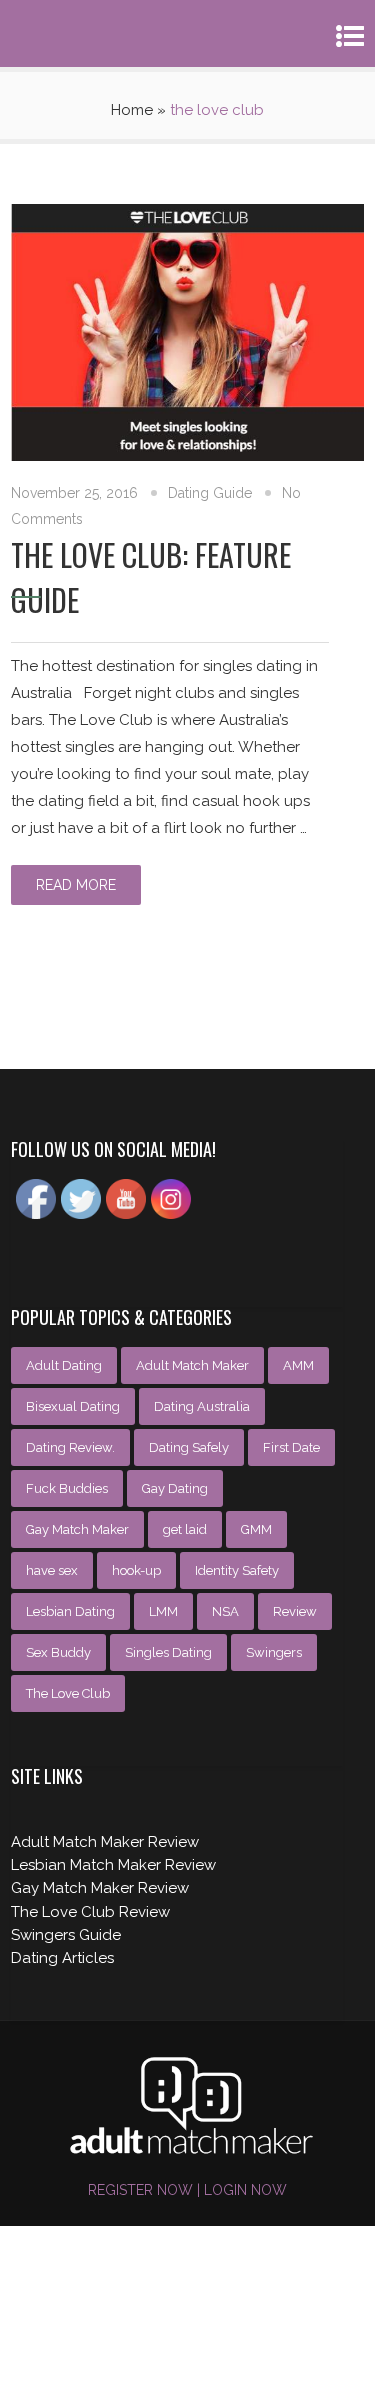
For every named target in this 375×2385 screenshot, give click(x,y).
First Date (291, 1447)
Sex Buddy (58, 1652)
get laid (185, 1529)
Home (132, 110)
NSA (225, 1611)
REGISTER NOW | (144, 2190)
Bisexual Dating (73, 1406)
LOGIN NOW (243, 2190)
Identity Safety (237, 1570)
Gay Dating (175, 1488)
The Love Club (68, 1693)
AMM (298, 1365)
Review (295, 1611)
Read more (76, 885)
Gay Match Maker (77, 1529)
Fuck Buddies (67, 1488)
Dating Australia (202, 1406)
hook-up (136, 1570)
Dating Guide (210, 493)
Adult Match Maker (192, 1365)
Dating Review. (70, 1447)
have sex (52, 1570)
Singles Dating (168, 1652)
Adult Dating (64, 1365)
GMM (256, 1529)
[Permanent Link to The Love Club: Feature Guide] (187, 456)
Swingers (274, 1652)
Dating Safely (189, 1447)
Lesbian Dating (70, 1611)
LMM (163, 1611)
